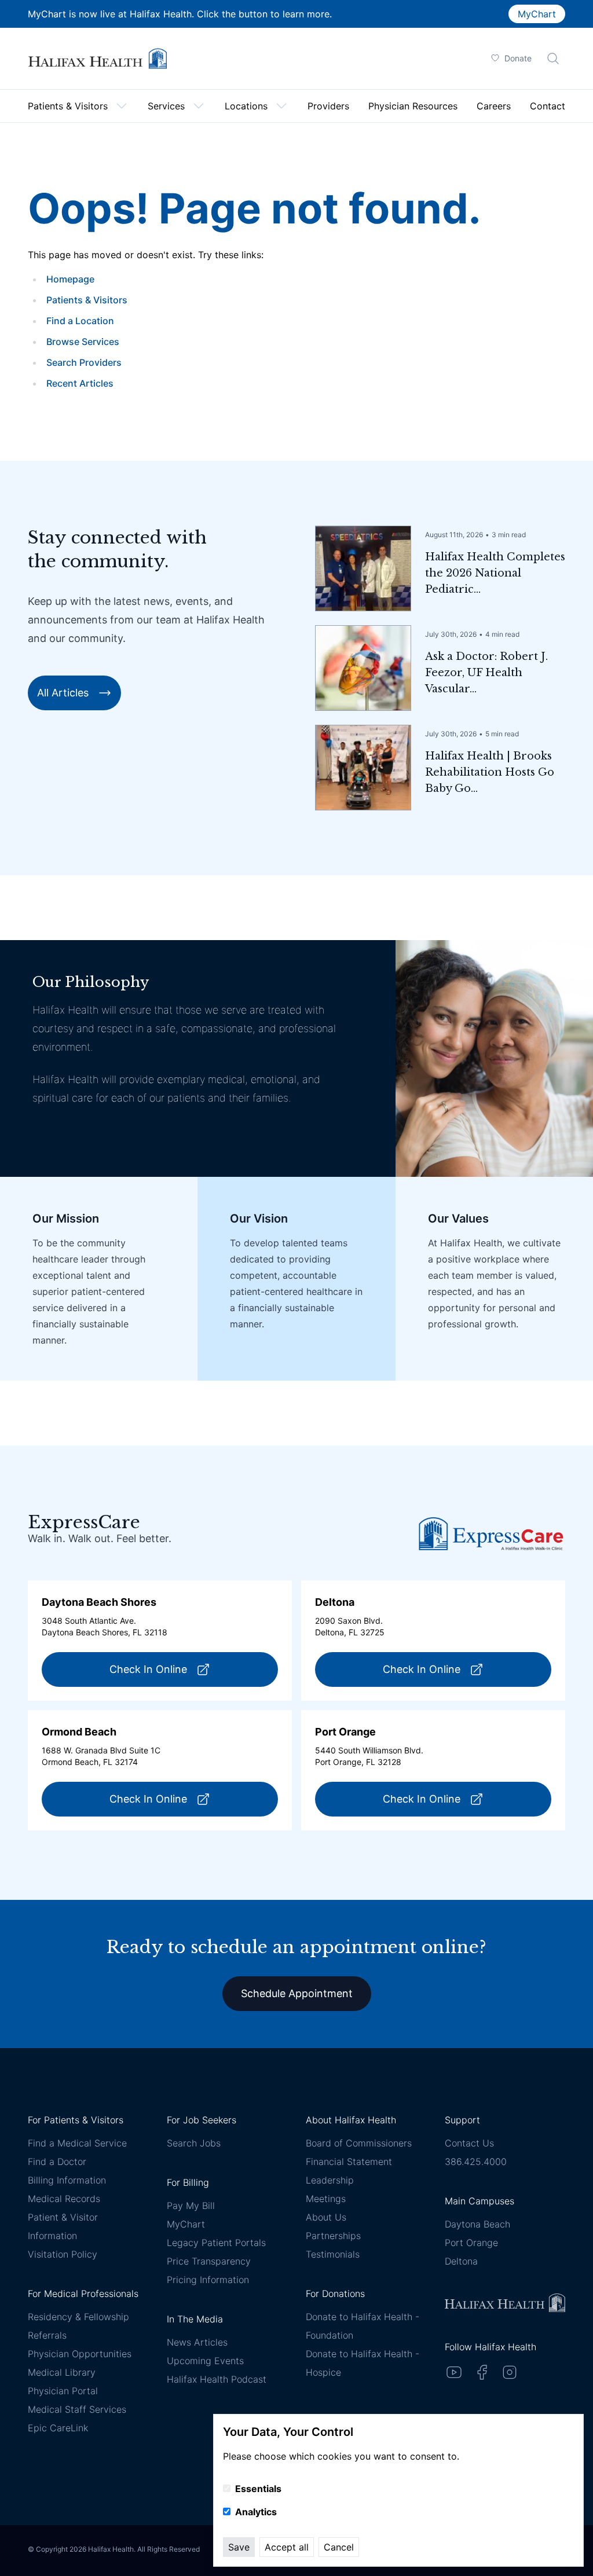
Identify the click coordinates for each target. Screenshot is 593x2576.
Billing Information (67, 2180)
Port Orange (471, 2243)
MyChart (537, 14)
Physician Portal (63, 2391)
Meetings (326, 2199)
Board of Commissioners (359, 2143)
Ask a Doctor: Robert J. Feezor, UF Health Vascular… (486, 673)
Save (239, 2547)
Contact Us (469, 2143)
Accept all (287, 2547)
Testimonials (333, 2254)
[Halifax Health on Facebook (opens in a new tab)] (482, 2372)
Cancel (339, 2547)
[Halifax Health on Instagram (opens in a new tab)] (510, 2372)
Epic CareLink (58, 2428)
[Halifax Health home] (97, 59)
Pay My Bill (191, 2206)
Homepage (70, 279)
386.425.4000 (476, 2162)
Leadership (330, 2180)
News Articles (197, 2342)
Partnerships (333, 2236)
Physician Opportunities (80, 2354)
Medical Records (64, 2199)
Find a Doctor (57, 2162)
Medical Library (62, 2372)
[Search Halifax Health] (553, 58)
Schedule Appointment (297, 1993)
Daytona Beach (477, 2224)
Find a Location (80, 321)
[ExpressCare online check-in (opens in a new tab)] (491, 1534)
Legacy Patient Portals (216, 2243)
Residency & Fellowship (78, 2317)
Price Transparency (209, 2261)
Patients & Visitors (87, 300)
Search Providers (84, 362)
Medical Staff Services (77, 2409)
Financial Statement (349, 2162)
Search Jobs (194, 2143)
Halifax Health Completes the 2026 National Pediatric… (495, 573)
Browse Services (83, 342)
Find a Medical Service (77, 2143)
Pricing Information (208, 2280)
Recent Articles (80, 383)
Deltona (461, 2261)
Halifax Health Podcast (217, 2379)
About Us (326, 2217)
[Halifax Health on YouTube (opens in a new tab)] (454, 2372)
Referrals (47, 2335)
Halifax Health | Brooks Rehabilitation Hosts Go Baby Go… (490, 772)
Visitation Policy (63, 2254)
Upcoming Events (205, 2361)
